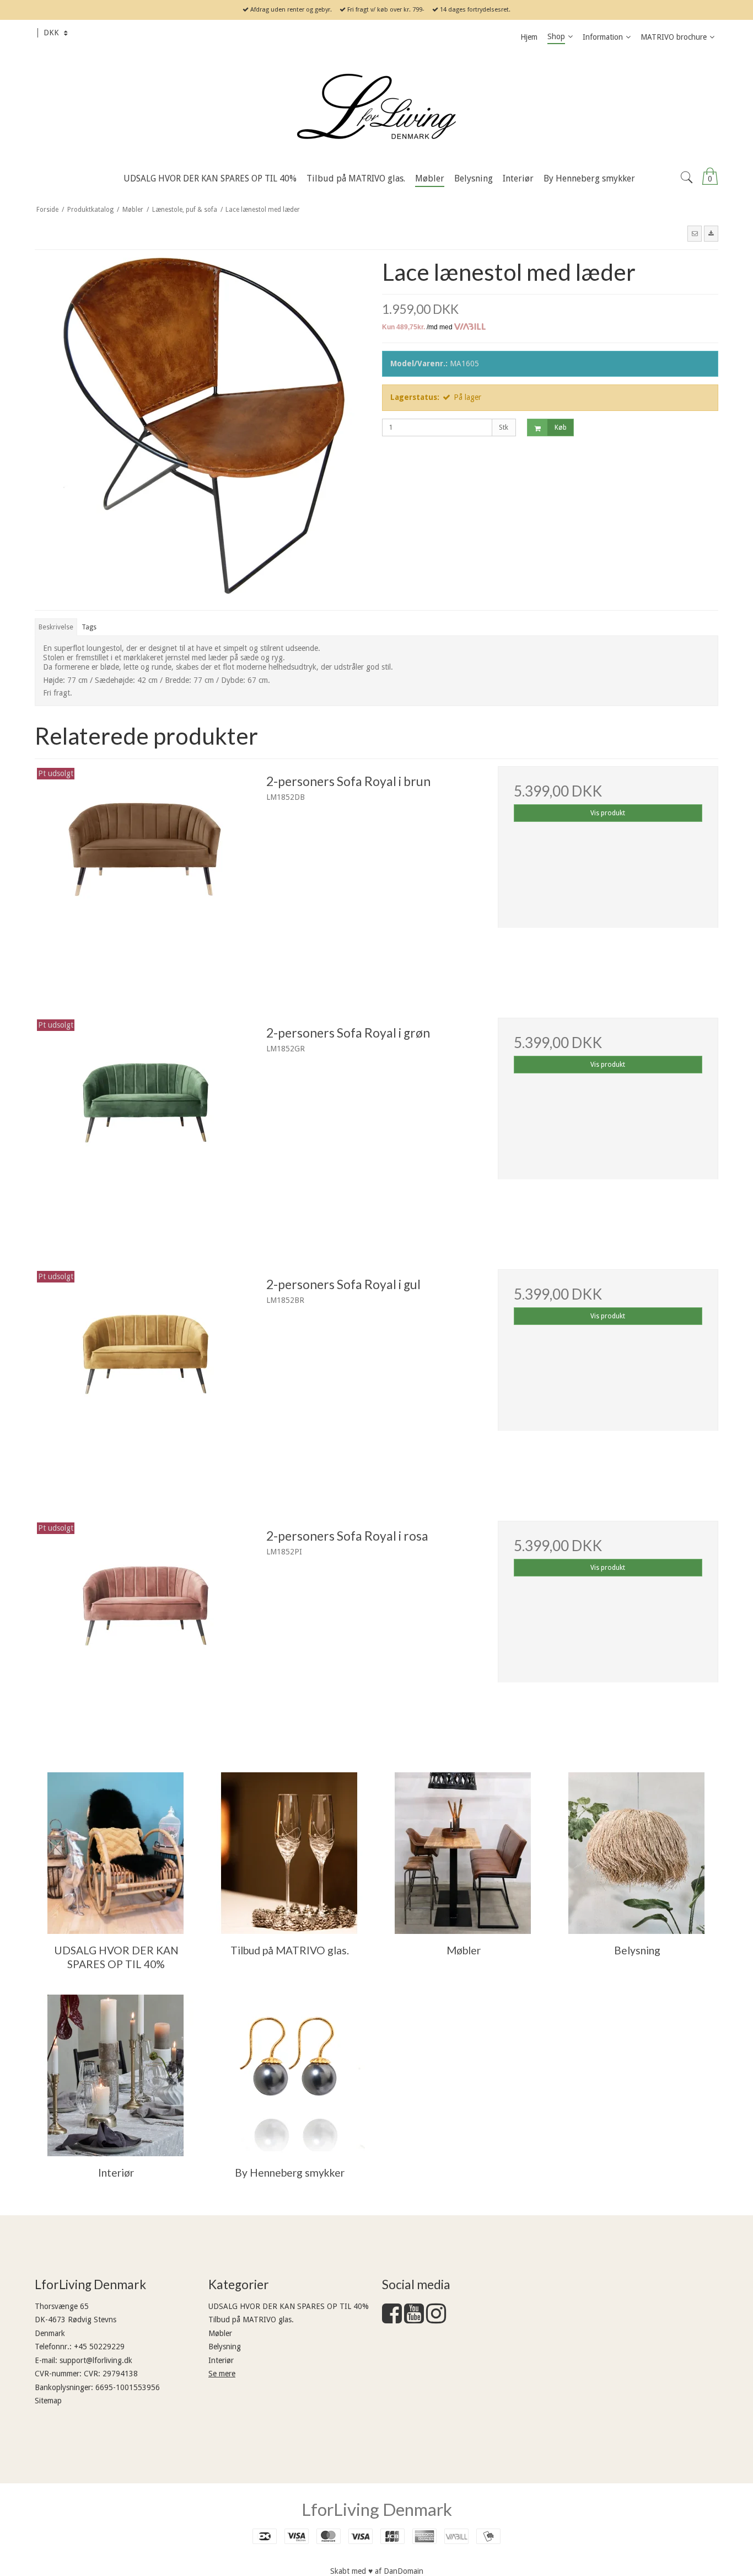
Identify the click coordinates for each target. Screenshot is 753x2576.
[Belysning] (636, 1853)
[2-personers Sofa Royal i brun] (145, 877)
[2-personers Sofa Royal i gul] (145, 1380)
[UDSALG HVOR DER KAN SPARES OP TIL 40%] (115, 1853)
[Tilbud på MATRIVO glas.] (289, 1853)
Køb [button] (561, 427)
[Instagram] (436, 2319)
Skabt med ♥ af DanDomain (377, 2571)
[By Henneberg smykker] (289, 2075)
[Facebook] (392, 2319)
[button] (695, 233)
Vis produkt (608, 813)
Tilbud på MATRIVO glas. (251, 2320)
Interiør (221, 2360)
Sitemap (48, 2401)
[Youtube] (414, 2319)
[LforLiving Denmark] (376, 108)
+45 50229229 (99, 2347)
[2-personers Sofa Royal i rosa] (145, 1631)
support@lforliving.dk (96, 2360)
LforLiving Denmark (377, 2509)
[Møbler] (463, 1853)
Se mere (222, 2374)
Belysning (225, 2347)
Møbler (220, 2333)
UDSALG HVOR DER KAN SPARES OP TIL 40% (289, 2306)
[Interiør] (115, 2075)
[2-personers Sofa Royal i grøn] (145, 1128)
